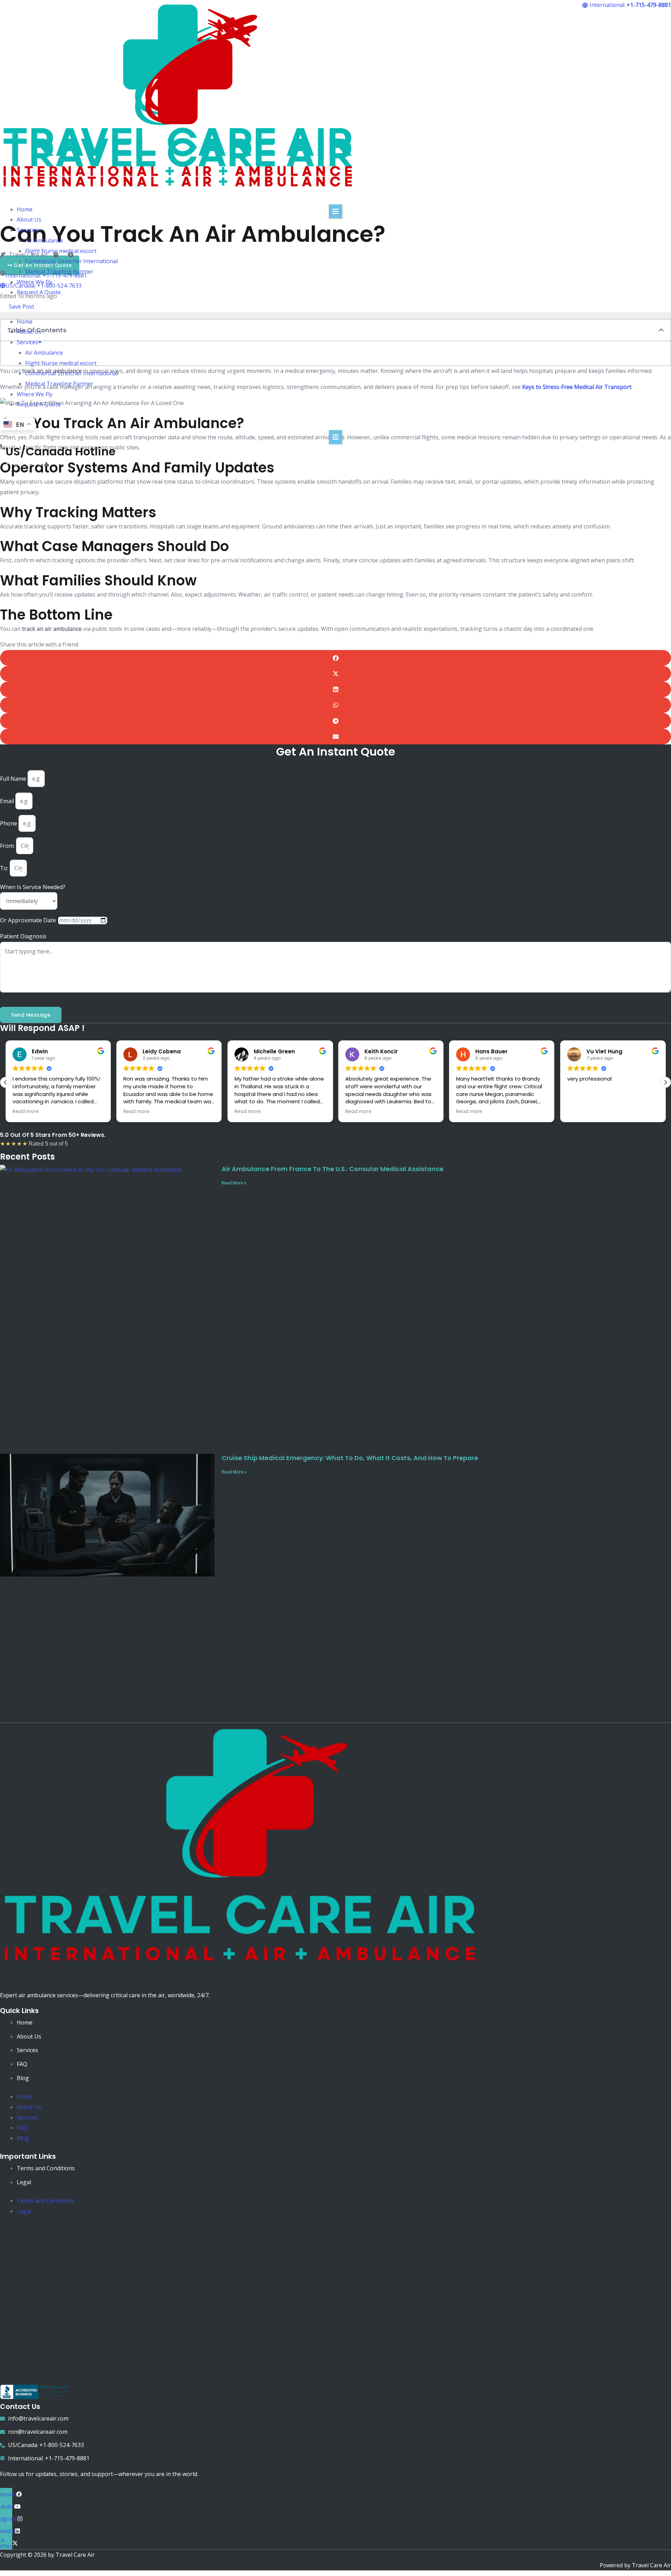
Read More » (234, 1183)
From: (8, 846)
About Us (29, 219)
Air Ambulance (44, 240)
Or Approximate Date (29, 920)
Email (8, 801)
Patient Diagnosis (23, 936)
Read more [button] (26, 1112)
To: (5, 868)
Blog (23, 2078)
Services (27, 230)
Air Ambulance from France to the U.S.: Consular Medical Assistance (333, 1169)
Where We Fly (35, 282)
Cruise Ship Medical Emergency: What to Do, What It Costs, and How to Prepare (350, 1458)
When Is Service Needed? (33, 887)
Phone (9, 823)
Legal (24, 2182)
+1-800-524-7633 (28, 464)
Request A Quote (39, 292)
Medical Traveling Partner (59, 272)
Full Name (14, 779)
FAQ (22, 2064)
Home (25, 209)
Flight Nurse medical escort (61, 251)
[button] (335, 311)
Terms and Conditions (46, 2168)
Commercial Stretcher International (71, 261)
